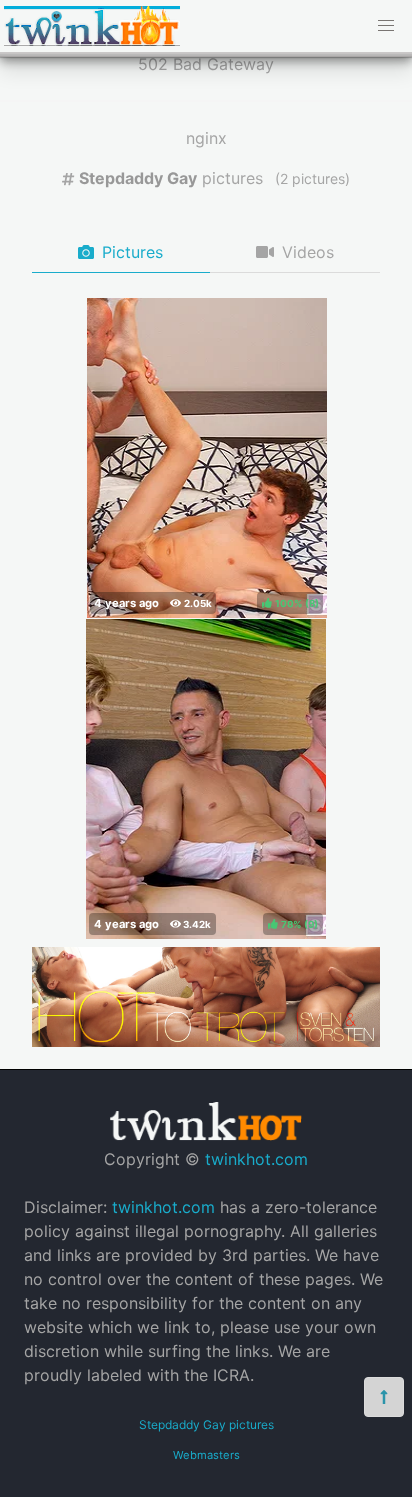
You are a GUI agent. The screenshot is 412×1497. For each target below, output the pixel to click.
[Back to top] (384, 1397)
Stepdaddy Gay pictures (206, 1424)
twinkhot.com (256, 1159)
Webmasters (206, 1455)
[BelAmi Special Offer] (206, 1041)
